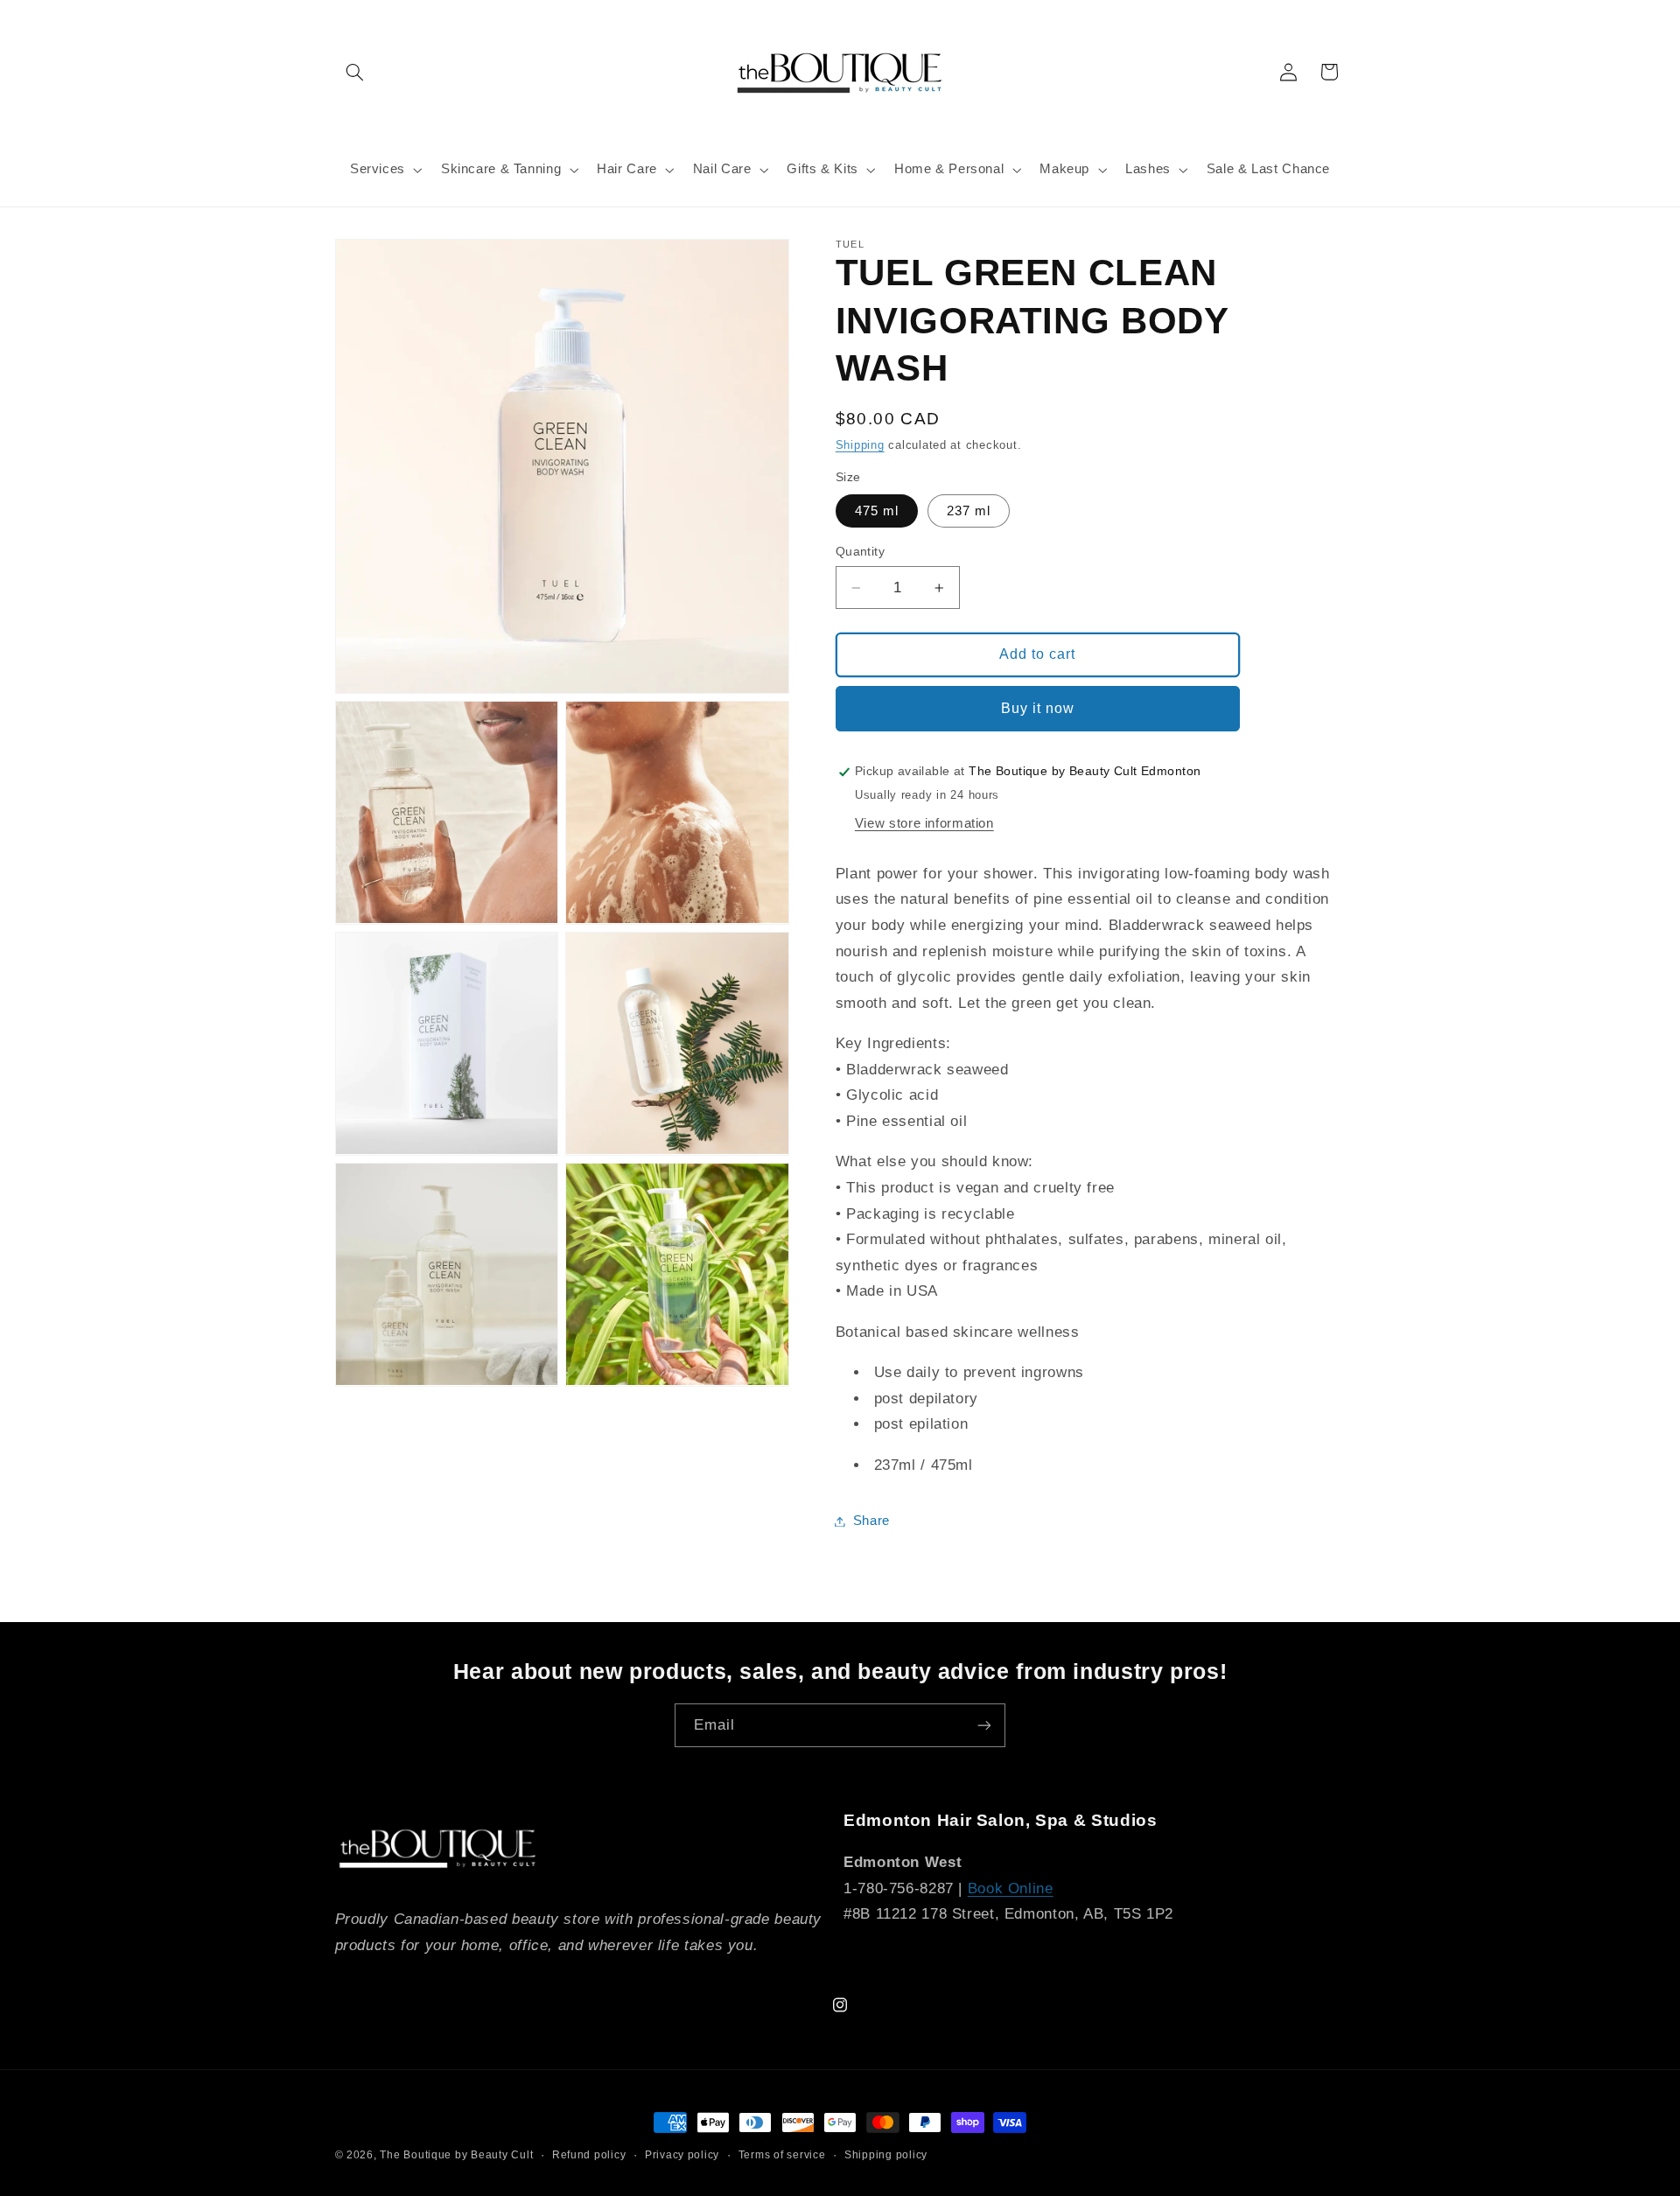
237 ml (969, 511)
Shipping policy (886, 2155)
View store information (924, 823)
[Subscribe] (984, 1725)
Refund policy (589, 2155)
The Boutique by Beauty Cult (456, 2155)
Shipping (860, 445)
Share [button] (871, 1521)
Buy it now (1038, 708)
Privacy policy (682, 2155)
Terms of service (782, 2155)
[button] (355, 72)
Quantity (860, 552)
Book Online (1011, 1888)
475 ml (877, 511)
